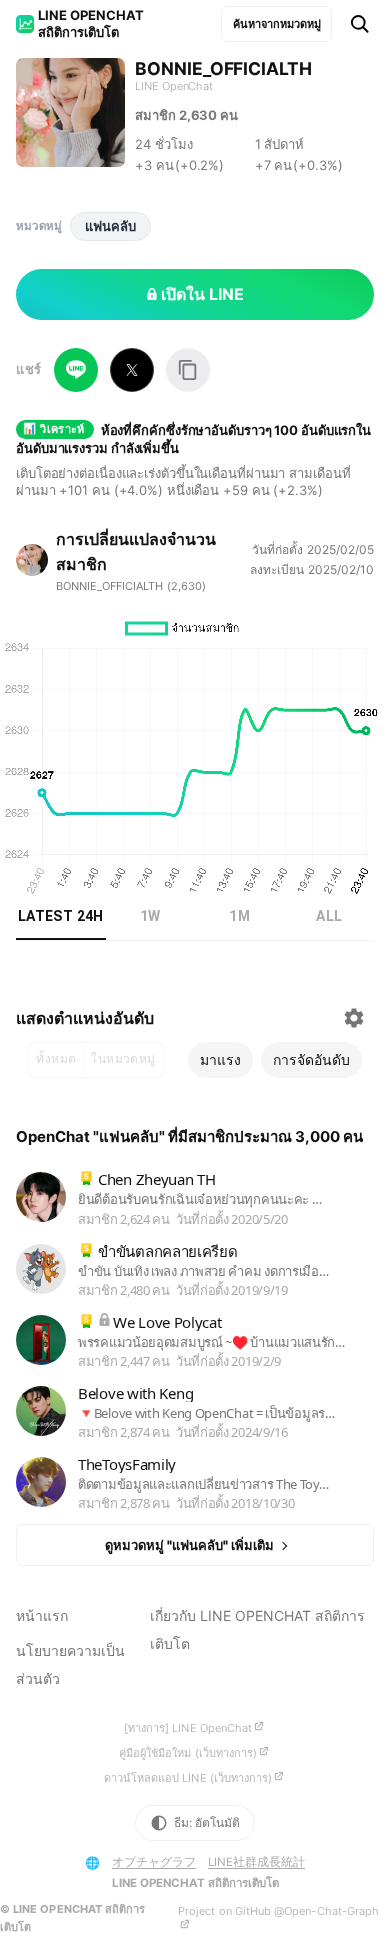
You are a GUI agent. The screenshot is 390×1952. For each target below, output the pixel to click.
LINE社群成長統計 (256, 1862)
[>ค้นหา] (360, 24)
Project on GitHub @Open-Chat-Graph (278, 1911)
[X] (132, 370)
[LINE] (76, 370)
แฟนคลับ (110, 226)
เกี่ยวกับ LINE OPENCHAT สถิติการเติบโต (257, 1629)
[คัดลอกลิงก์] (188, 370)
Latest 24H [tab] (61, 916)
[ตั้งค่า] (354, 1018)
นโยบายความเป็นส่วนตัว (70, 1664)
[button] (220, 1060)
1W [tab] (150, 916)
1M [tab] (239, 916)
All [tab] (329, 916)
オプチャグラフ (154, 1862)
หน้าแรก (42, 1615)
